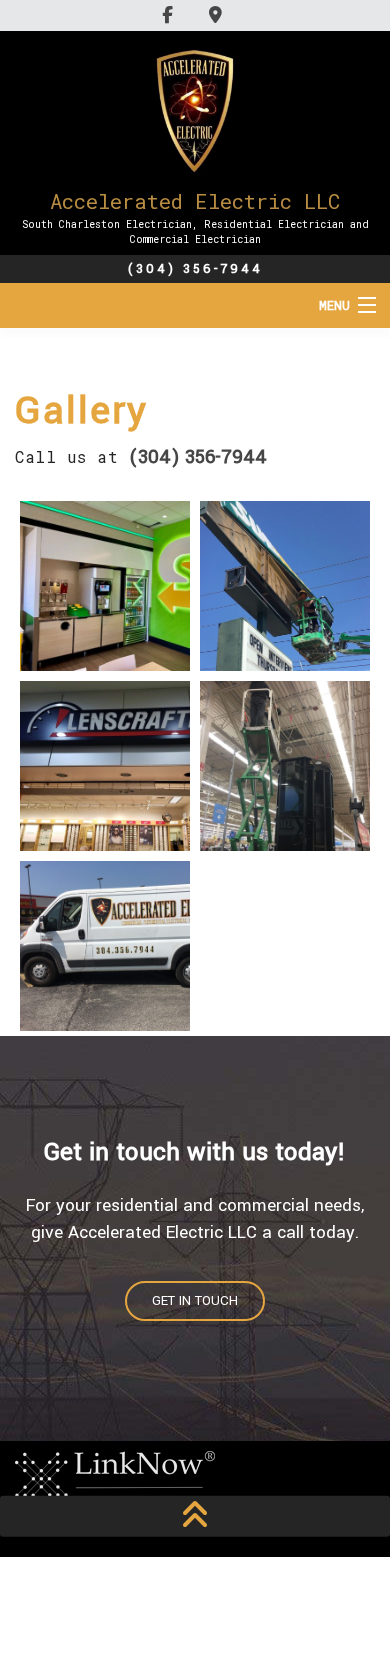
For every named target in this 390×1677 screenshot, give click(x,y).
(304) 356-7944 (195, 269)
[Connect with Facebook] (170, 14)
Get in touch (195, 1301)
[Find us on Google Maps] (218, 14)
